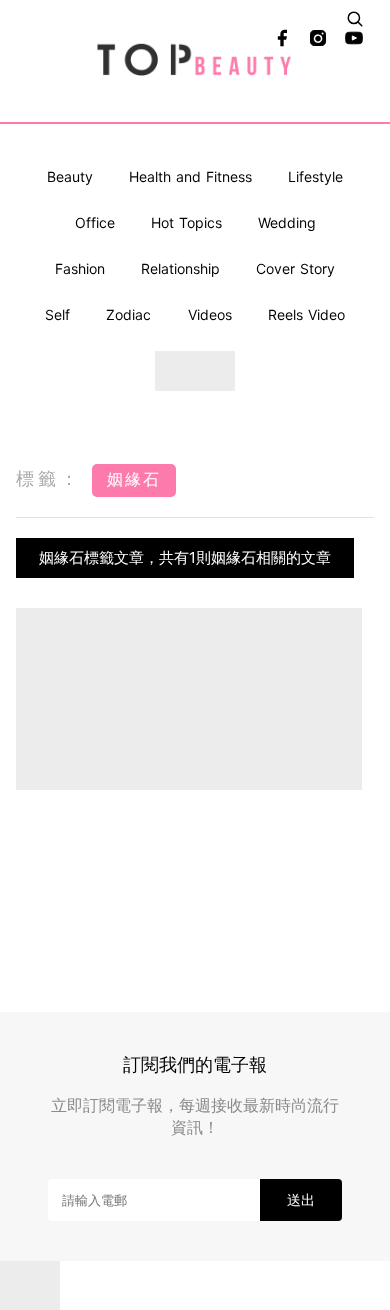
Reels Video (306, 314)
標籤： (49, 478)
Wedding (287, 222)
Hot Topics (186, 222)
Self (57, 314)
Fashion (80, 268)
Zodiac (128, 314)
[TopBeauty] (195, 61)
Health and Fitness (190, 176)
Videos (210, 314)
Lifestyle (315, 176)
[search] (355, 19)
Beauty (70, 176)
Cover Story (295, 268)
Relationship (180, 268)
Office (95, 222)
